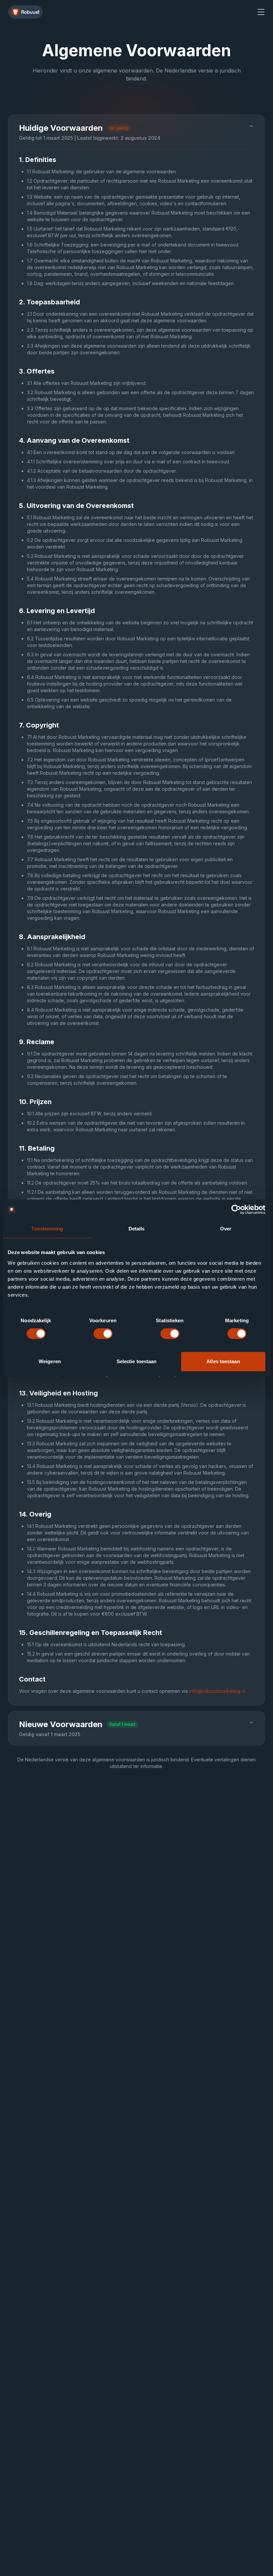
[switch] (103, 1334)
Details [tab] (137, 1229)
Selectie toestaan (137, 1361)
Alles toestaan (223, 1361)
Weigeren (50, 1361)
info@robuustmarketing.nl (217, 1691)
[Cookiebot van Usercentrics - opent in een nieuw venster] (236, 1209)
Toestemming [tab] (47, 1229)
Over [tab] (226, 1229)
